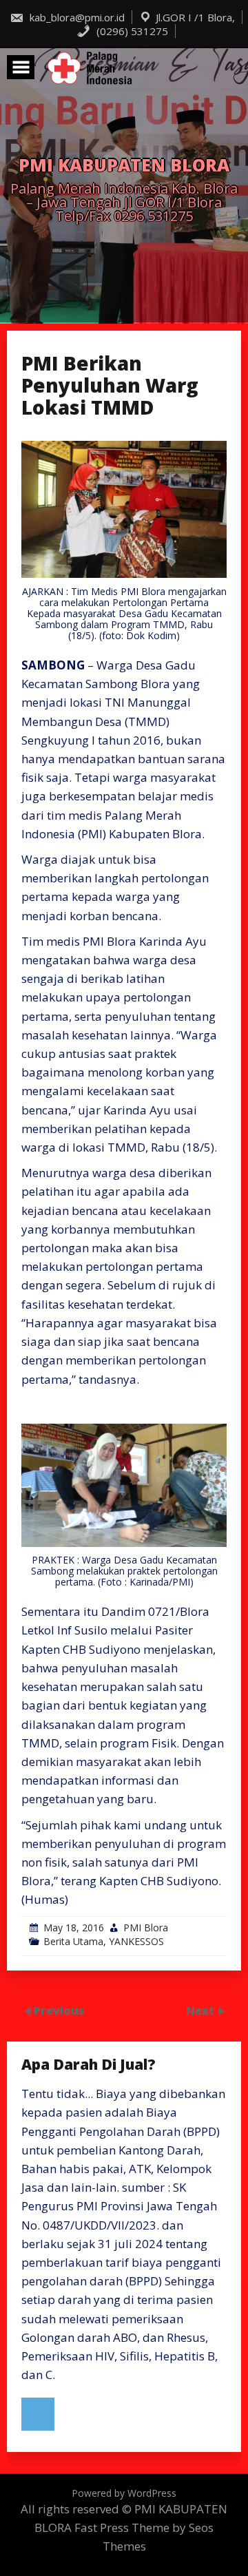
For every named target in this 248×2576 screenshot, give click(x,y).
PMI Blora (146, 1928)
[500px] (38, 2414)
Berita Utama (73, 1941)
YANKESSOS (136, 1941)
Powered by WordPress (124, 2493)
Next (201, 2010)
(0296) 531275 (131, 31)
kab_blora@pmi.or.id (76, 17)
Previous (59, 2010)
